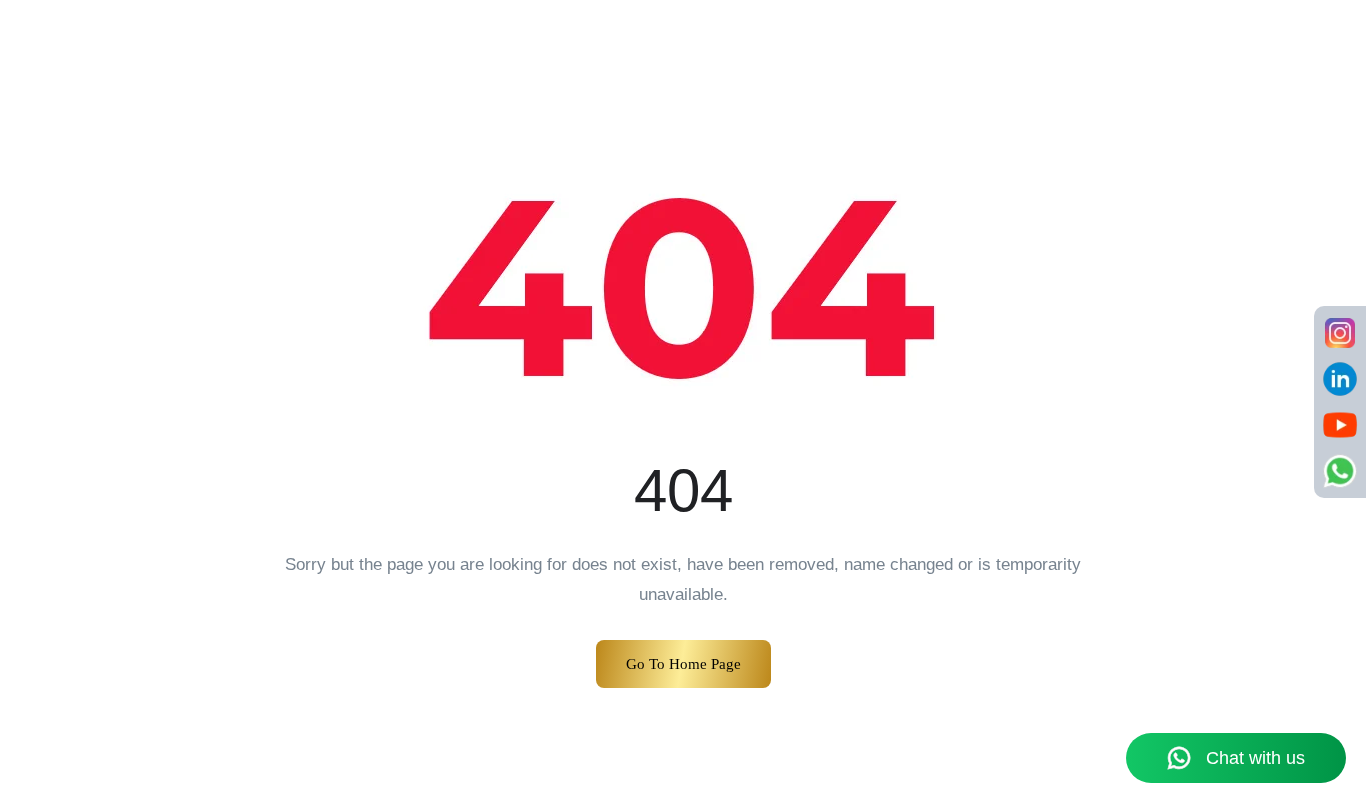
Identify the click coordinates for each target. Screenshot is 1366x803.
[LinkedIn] (1340, 379)
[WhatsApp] (1340, 471)
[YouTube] (1340, 425)
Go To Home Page (683, 664)
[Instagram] (1340, 333)
